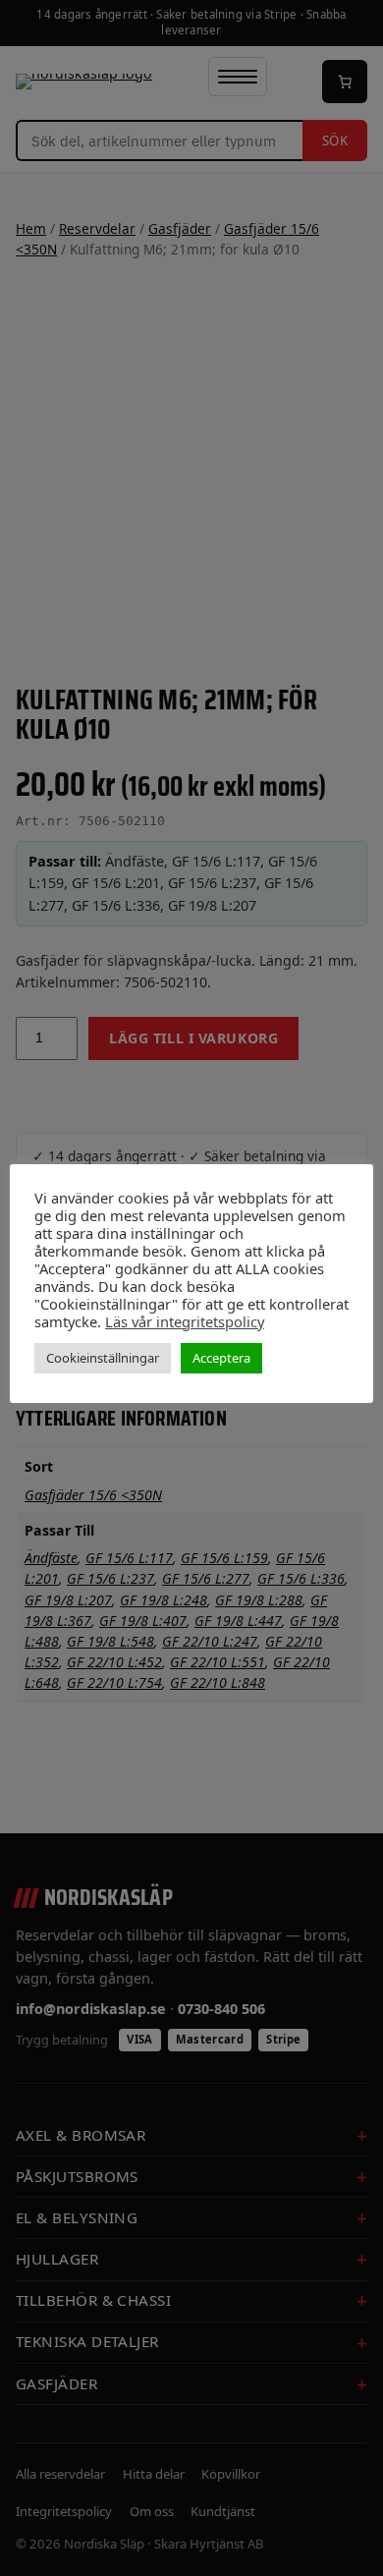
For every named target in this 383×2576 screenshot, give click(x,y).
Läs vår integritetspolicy (185, 1321)
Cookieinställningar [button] (103, 1358)
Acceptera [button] (221, 1358)
